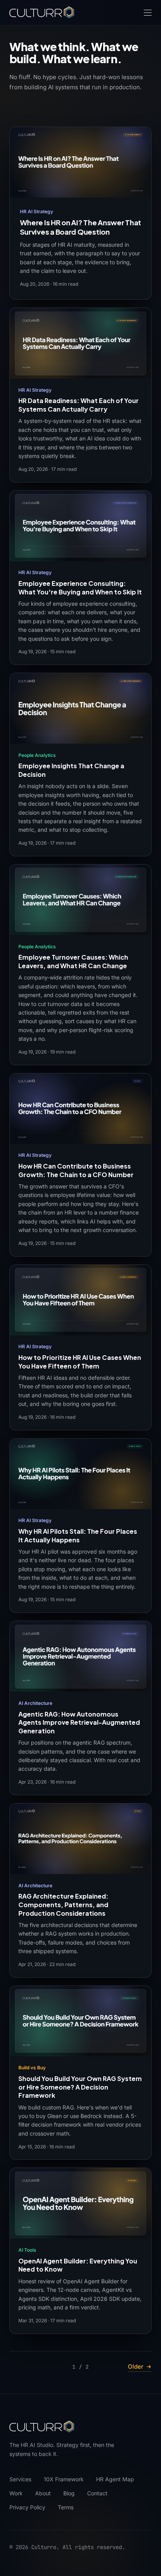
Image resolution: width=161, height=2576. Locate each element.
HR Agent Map (115, 2479)
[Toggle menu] (148, 13)
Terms (66, 2507)
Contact (97, 2493)
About (43, 2493)
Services (20, 2479)
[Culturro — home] (42, 12)
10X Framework (64, 2479)
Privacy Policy (27, 2507)
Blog (69, 2493)
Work (16, 2493)
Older (136, 2366)
